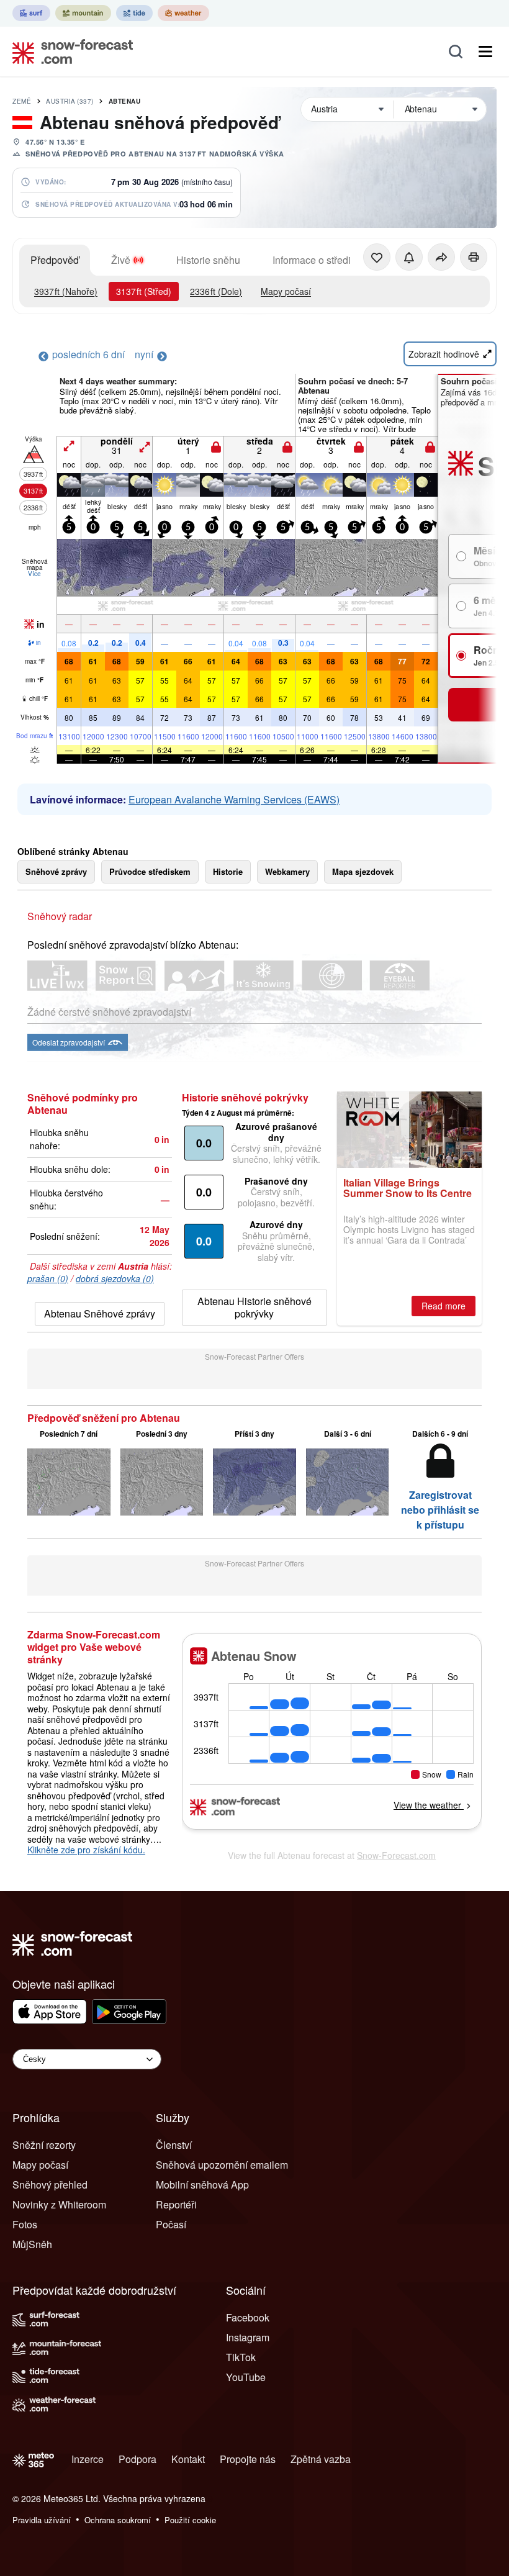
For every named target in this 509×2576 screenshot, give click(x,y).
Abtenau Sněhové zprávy (100, 1313)
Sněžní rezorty (44, 2145)
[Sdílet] (441, 257)
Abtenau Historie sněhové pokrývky (254, 1307)
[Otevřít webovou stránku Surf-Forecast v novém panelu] (31, 13)
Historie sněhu (208, 260)
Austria (70, 101)
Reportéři (176, 2204)
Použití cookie (190, 2520)
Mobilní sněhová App (202, 2185)
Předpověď (55, 260)
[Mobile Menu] (485, 52)
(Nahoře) (66, 291)
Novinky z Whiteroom (59, 2204)
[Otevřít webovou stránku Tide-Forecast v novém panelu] (134, 13)
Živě (121, 260)
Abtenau (125, 101)
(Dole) (216, 291)
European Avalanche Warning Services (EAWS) (234, 799)
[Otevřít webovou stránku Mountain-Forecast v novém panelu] (83, 13)
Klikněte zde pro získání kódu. (86, 1850)
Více (34, 574)
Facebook (248, 2317)
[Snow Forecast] (69, 52)
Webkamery (287, 871)
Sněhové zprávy (56, 871)
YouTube (246, 2377)
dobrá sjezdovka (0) (115, 1278)
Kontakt (188, 2459)
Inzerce (88, 2459)
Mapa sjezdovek (363, 871)
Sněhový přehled (50, 2185)
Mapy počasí (286, 291)
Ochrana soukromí (118, 2520)
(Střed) (144, 291)
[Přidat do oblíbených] (377, 257)
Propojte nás (248, 2459)
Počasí (171, 2224)
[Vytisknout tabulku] (474, 257)
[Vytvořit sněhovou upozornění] (409, 257)
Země (22, 101)
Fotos (25, 2224)
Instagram (248, 2337)
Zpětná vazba (321, 2459)
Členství (174, 2145)
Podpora (137, 2459)
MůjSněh (32, 2244)
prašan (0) (48, 1278)
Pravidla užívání (42, 2520)
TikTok (241, 2357)
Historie (228, 871)
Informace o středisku (319, 260)
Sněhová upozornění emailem (222, 2165)
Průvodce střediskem (150, 871)
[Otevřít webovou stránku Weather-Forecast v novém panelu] (183, 13)
